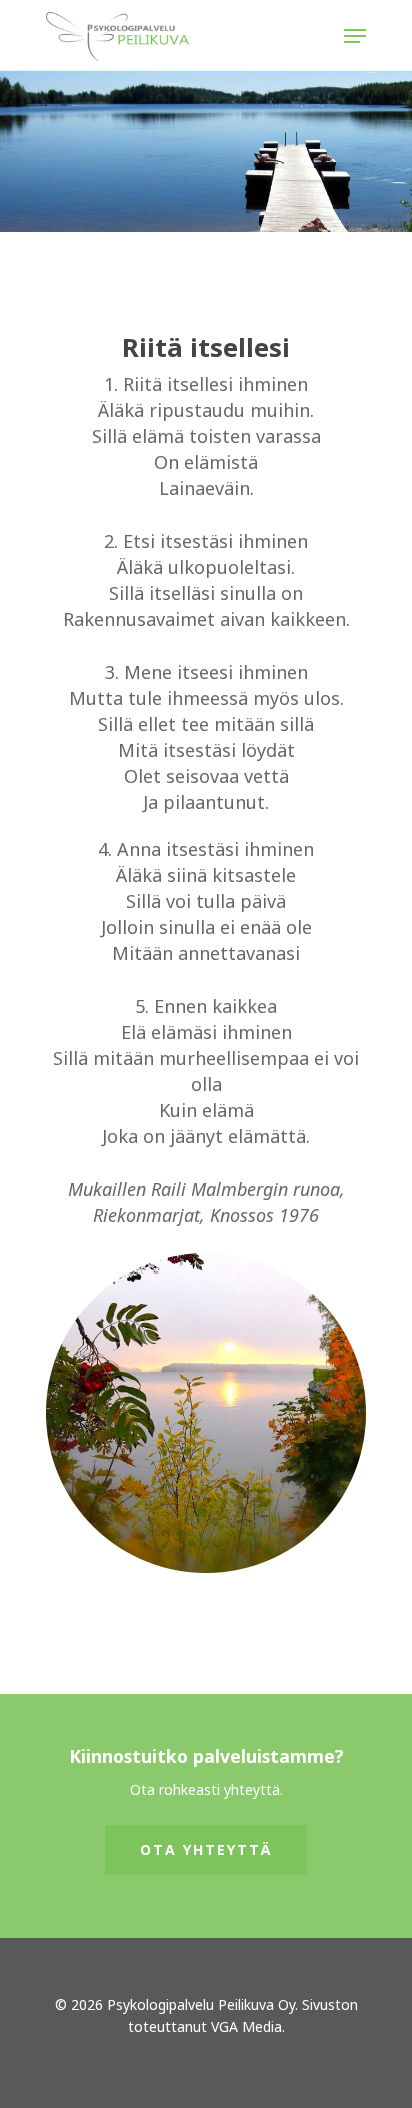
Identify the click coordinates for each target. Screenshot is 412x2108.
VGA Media (246, 2026)
